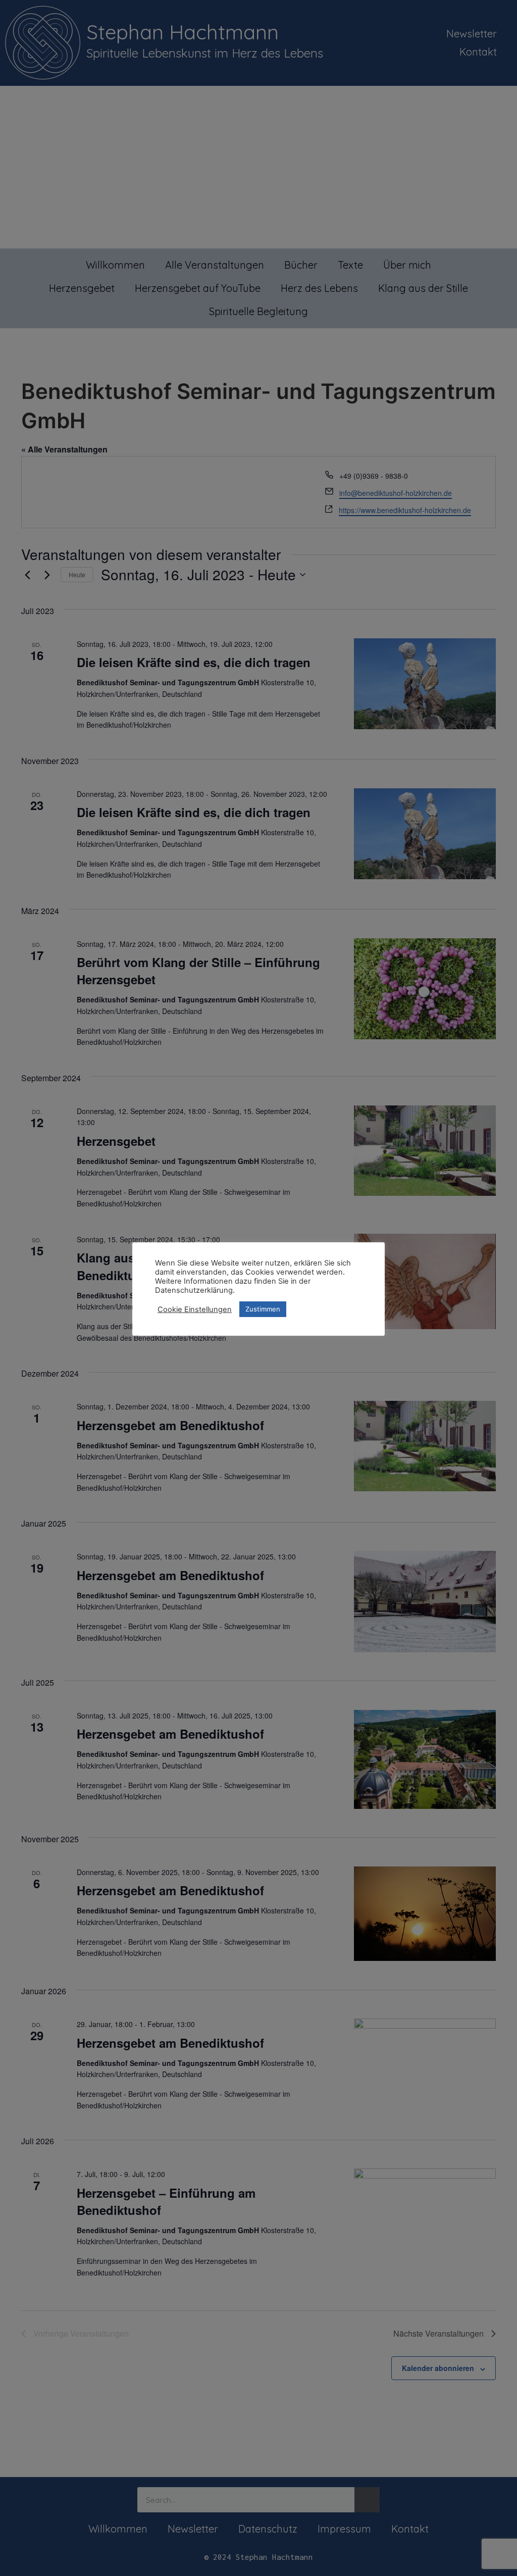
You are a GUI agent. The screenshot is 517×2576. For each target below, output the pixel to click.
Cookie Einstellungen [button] (195, 1309)
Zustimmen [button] (263, 1309)
